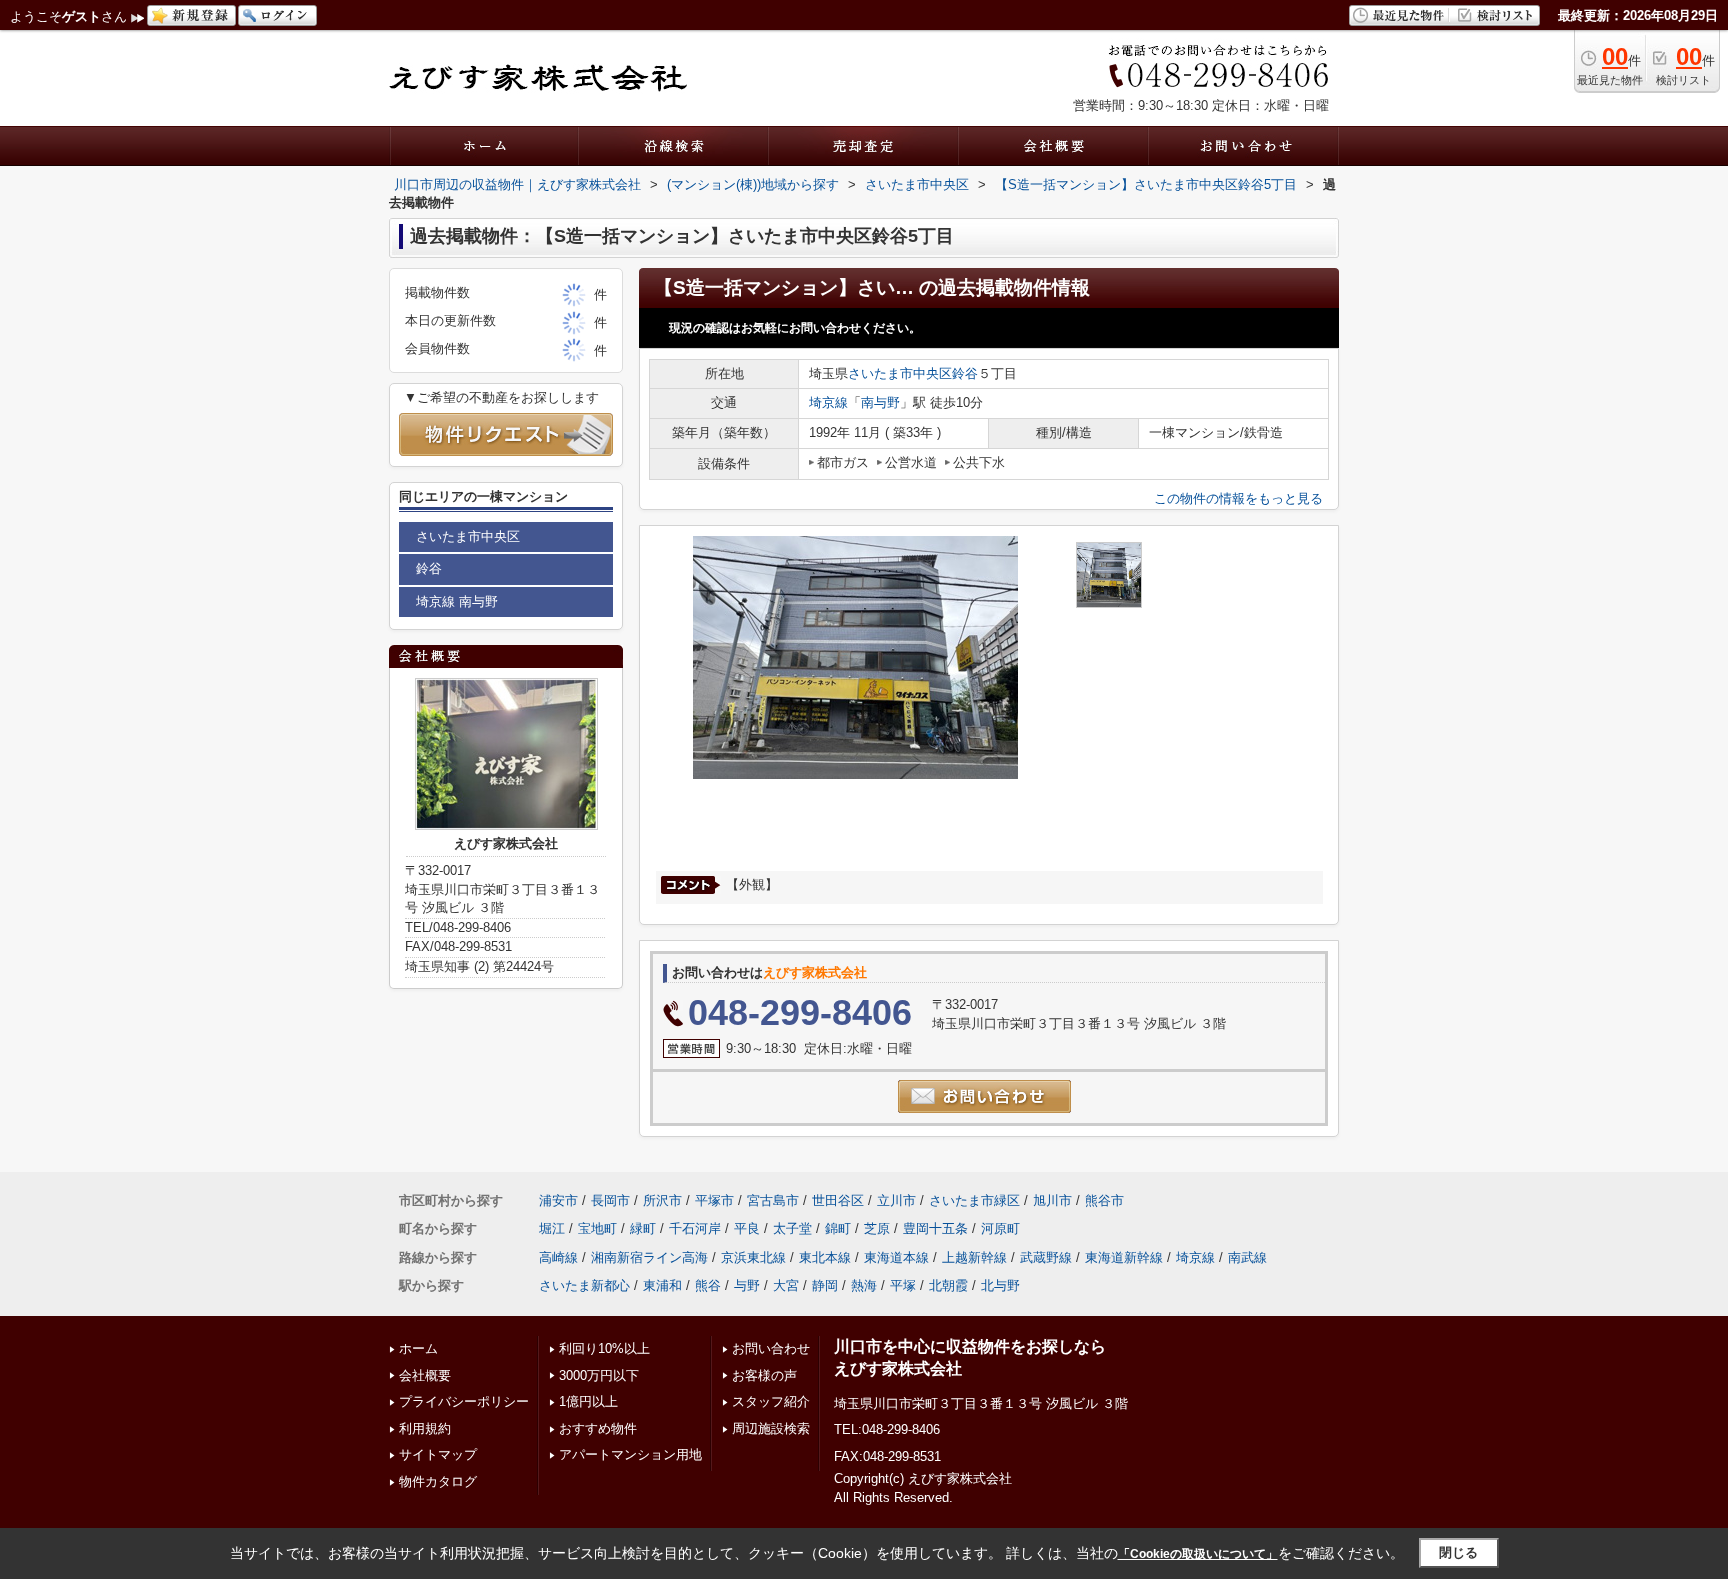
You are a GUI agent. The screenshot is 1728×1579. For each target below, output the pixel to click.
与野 (747, 1285)
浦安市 (558, 1200)
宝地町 (597, 1228)
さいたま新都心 (584, 1285)
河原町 (1000, 1228)
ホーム (418, 1348)
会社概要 (425, 1375)
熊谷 (708, 1285)
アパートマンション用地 (630, 1454)
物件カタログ (438, 1481)
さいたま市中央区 (900, 373)
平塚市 (714, 1200)
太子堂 (792, 1228)
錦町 (838, 1228)
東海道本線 (896, 1257)
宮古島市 (773, 1200)
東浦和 (662, 1285)
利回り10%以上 (604, 1348)
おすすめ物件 (598, 1428)
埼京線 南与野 (457, 601)
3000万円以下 (599, 1375)
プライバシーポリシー (464, 1401)
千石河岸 (695, 1228)
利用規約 (425, 1428)
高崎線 (558, 1257)
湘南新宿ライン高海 (649, 1257)
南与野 (880, 402)
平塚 (903, 1285)
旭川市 (1052, 1200)
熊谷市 (1104, 1200)
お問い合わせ (771, 1348)
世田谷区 (838, 1200)
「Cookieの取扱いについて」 (1198, 1554)
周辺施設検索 (771, 1428)
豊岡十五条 (935, 1228)
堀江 (552, 1228)
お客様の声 (764, 1375)
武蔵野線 (1046, 1257)
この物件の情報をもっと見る (1238, 498)
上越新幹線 (974, 1257)
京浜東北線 (753, 1257)
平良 (747, 1228)
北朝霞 (948, 1285)
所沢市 (662, 1200)
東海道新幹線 (1124, 1257)
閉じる (1458, 1552)
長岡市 (610, 1200)
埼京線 (828, 402)
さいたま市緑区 (974, 1200)
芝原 (877, 1228)
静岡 (825, 1285)
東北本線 (825, 1257)
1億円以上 (588, 1401)
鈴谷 (965, 373)
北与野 (1000, 1285)
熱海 (864, 1285)
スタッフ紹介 (771, 1401)
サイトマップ (438, 1454)
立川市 (896, 1200)
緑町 (643, 1228)
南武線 (1247, 1257)
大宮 (786, 1285)
